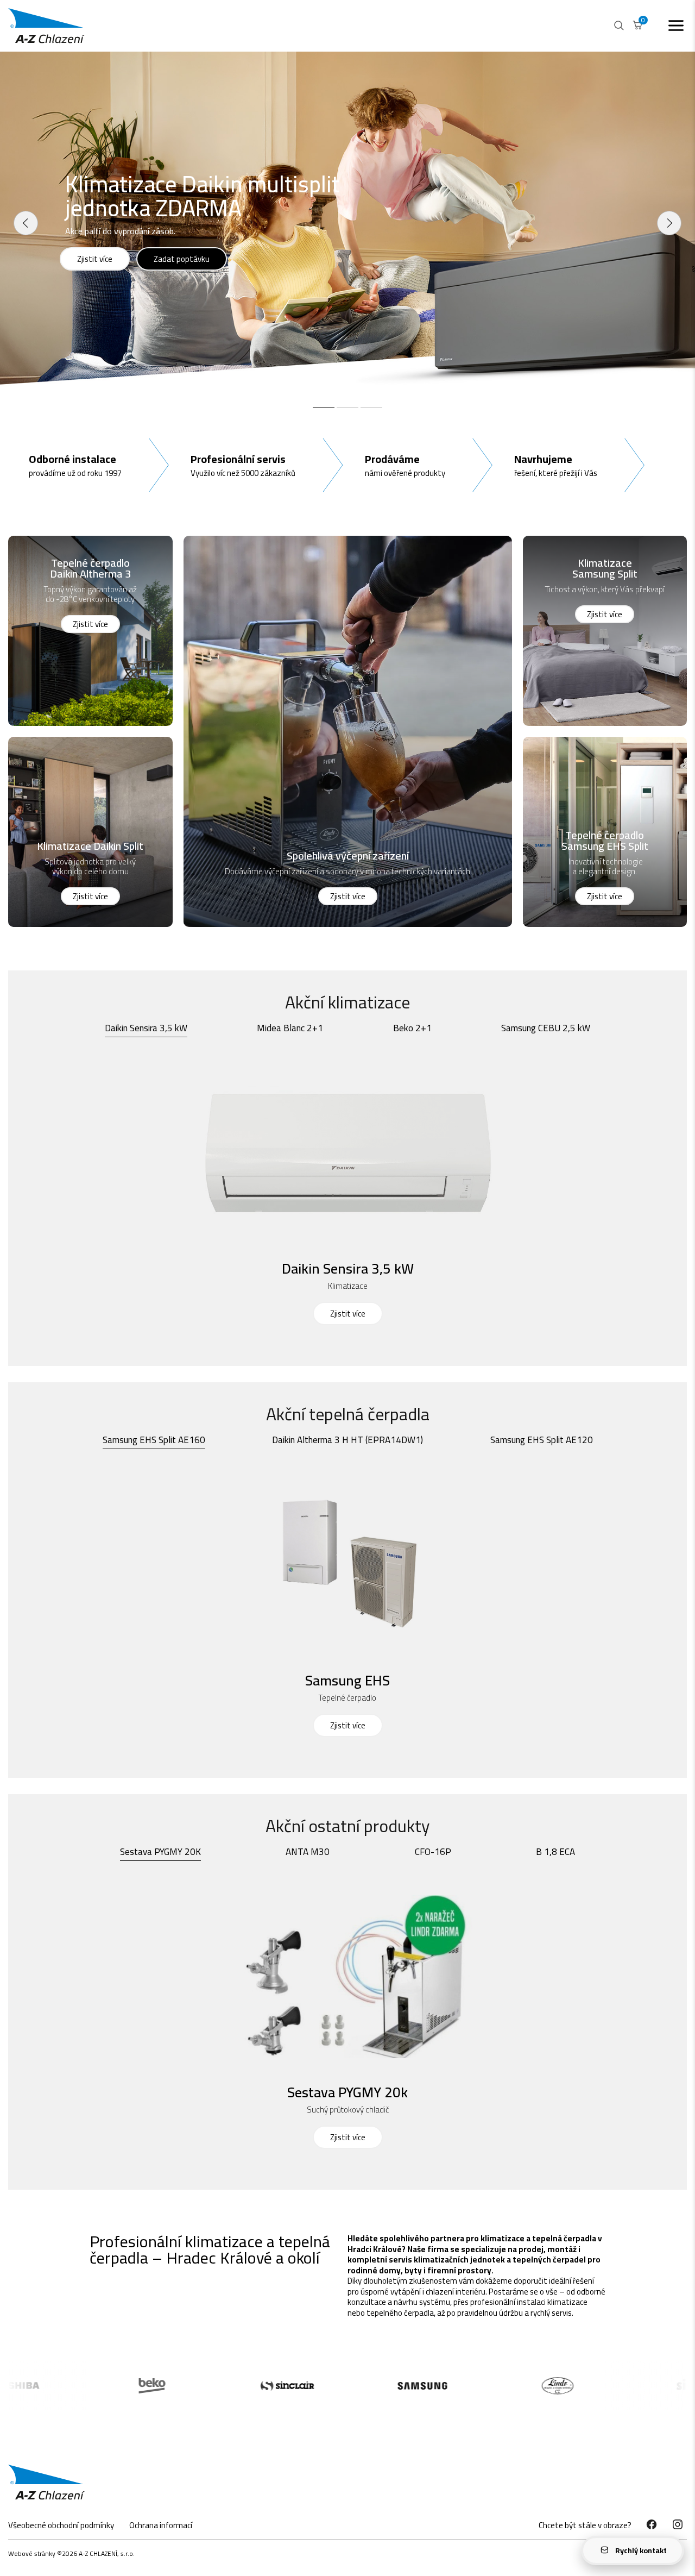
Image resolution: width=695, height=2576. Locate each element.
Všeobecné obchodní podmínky (61, 2525)
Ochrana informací (161, 2525)
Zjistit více (95, 259)
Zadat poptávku (182, 259)
